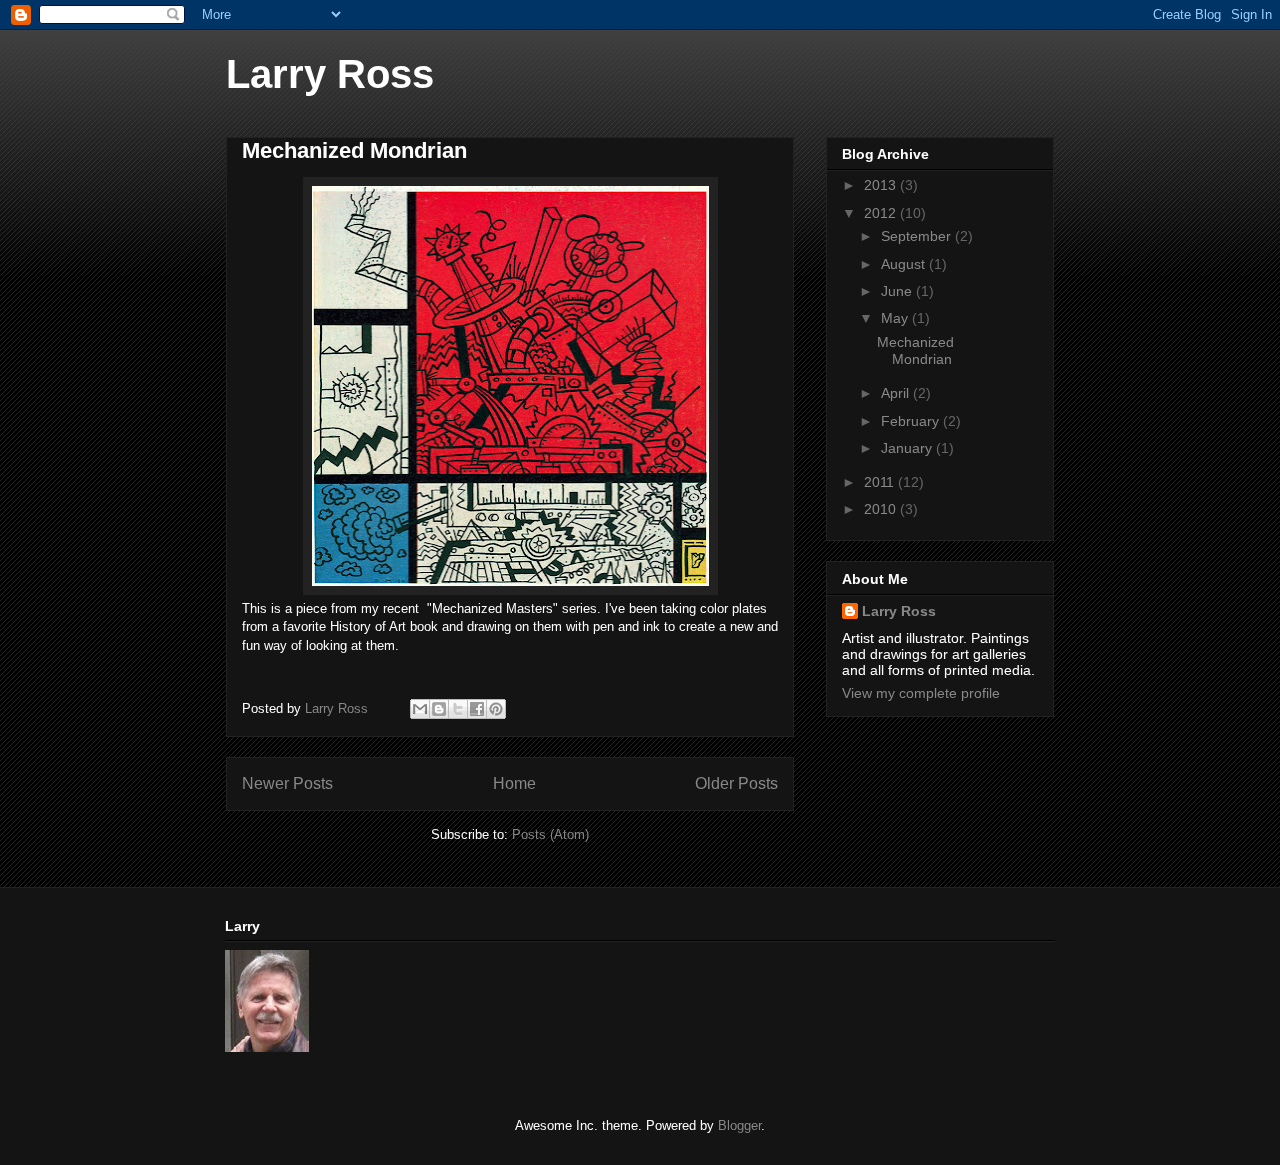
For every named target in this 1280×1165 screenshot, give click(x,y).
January (908, 448)
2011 (881, 482)
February (912, 421)
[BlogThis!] (439, 709)
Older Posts (736, 783)
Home (514, 783)
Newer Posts (287, 783)
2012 (882, 213)
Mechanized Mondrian (354, 150)
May (896, 318)
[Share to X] (458, 709)
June (898, 291)
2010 (882, 509)
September (918, 236)
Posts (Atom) (550, 834)
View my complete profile (921, 693)
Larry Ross (330, 74)
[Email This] (420, 709)
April (897, 393)
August (905, 264)
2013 (882, 185)
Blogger (739, 1125)
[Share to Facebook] (477, 709)
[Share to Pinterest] (496, 709)
